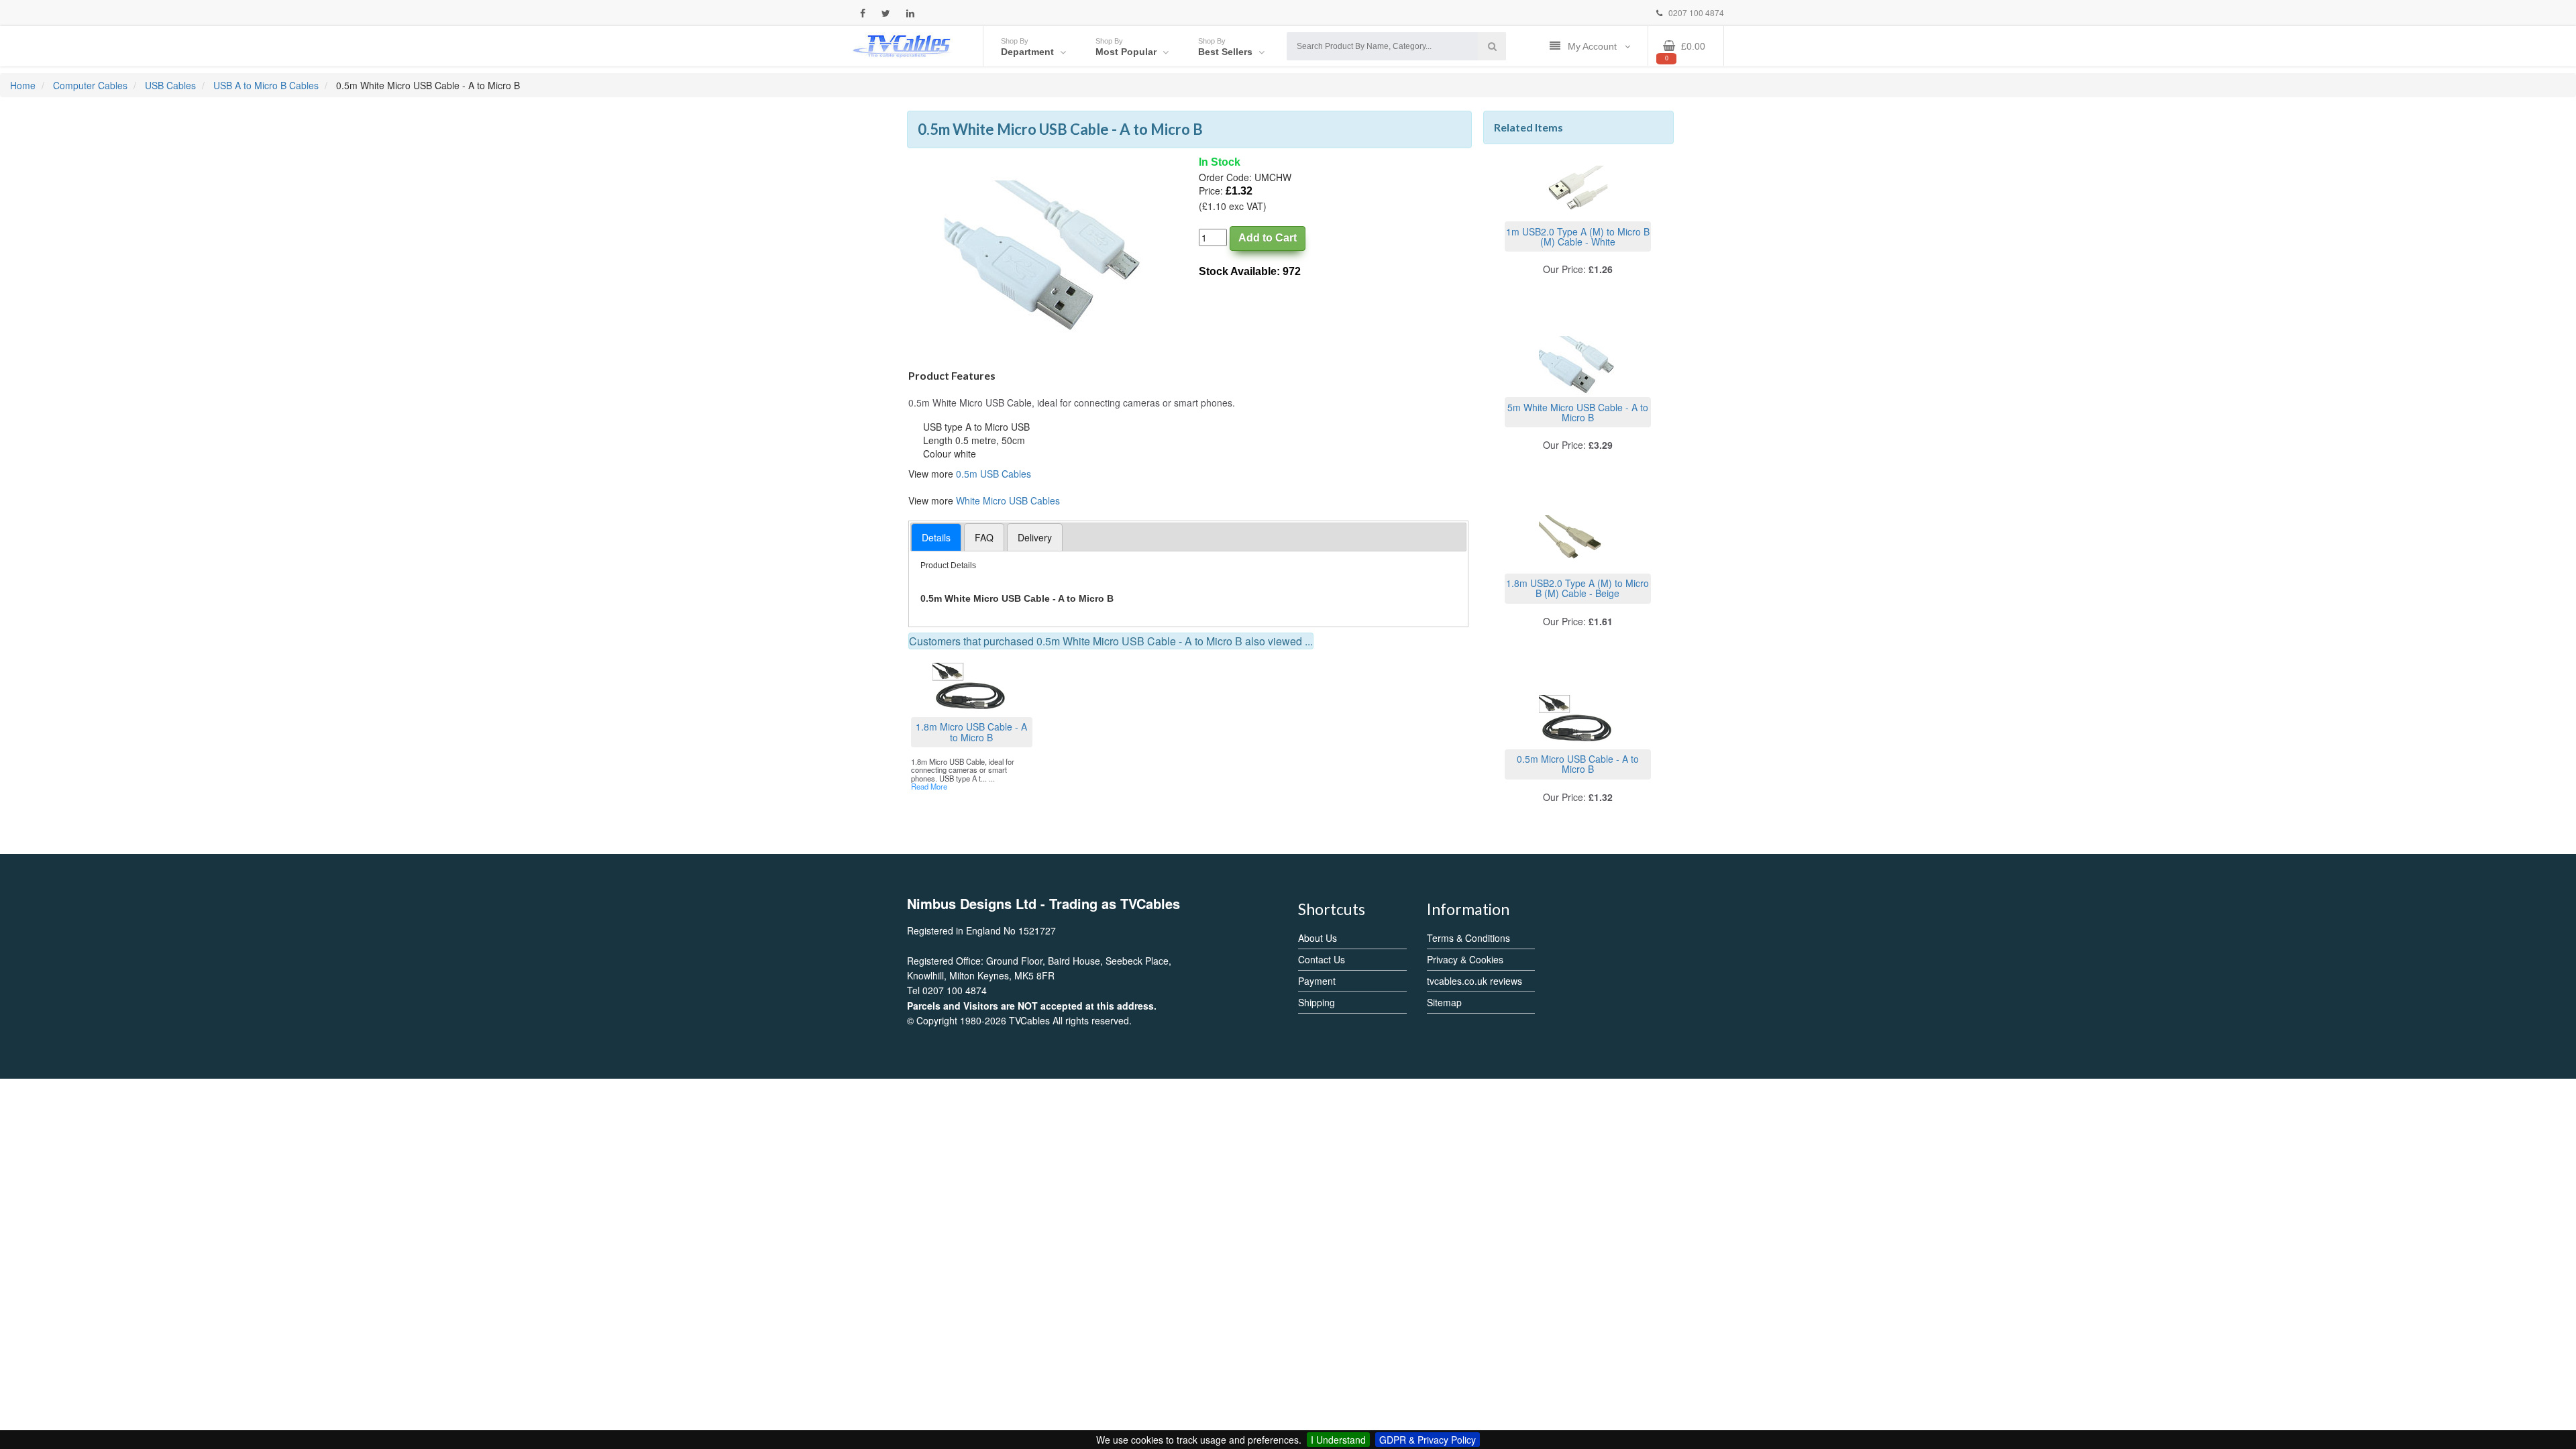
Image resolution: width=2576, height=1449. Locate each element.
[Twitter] (886, 13)
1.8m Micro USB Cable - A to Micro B (971, 732)
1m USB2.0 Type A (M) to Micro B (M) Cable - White (1578, 236)
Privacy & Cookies (1465, 959)
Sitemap (1444, 1002)
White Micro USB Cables (1008, 500)
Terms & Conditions (1468, 938)
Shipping (1317, 1002)
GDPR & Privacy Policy (1428, 1440)
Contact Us (1322, 959)
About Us (1318, 938)
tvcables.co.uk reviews (1474, 981)
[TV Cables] (902, 45)
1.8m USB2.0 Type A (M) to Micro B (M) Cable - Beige (1577, 588)
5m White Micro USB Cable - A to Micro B (1578, 412)
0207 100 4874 (1695, 12)
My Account (1594, 46)
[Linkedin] (910, 13)
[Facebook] (863, 13)
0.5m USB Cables (994, 474)
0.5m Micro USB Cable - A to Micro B (1578, 764)
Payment (1317, 981)
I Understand (1338, 1440)
